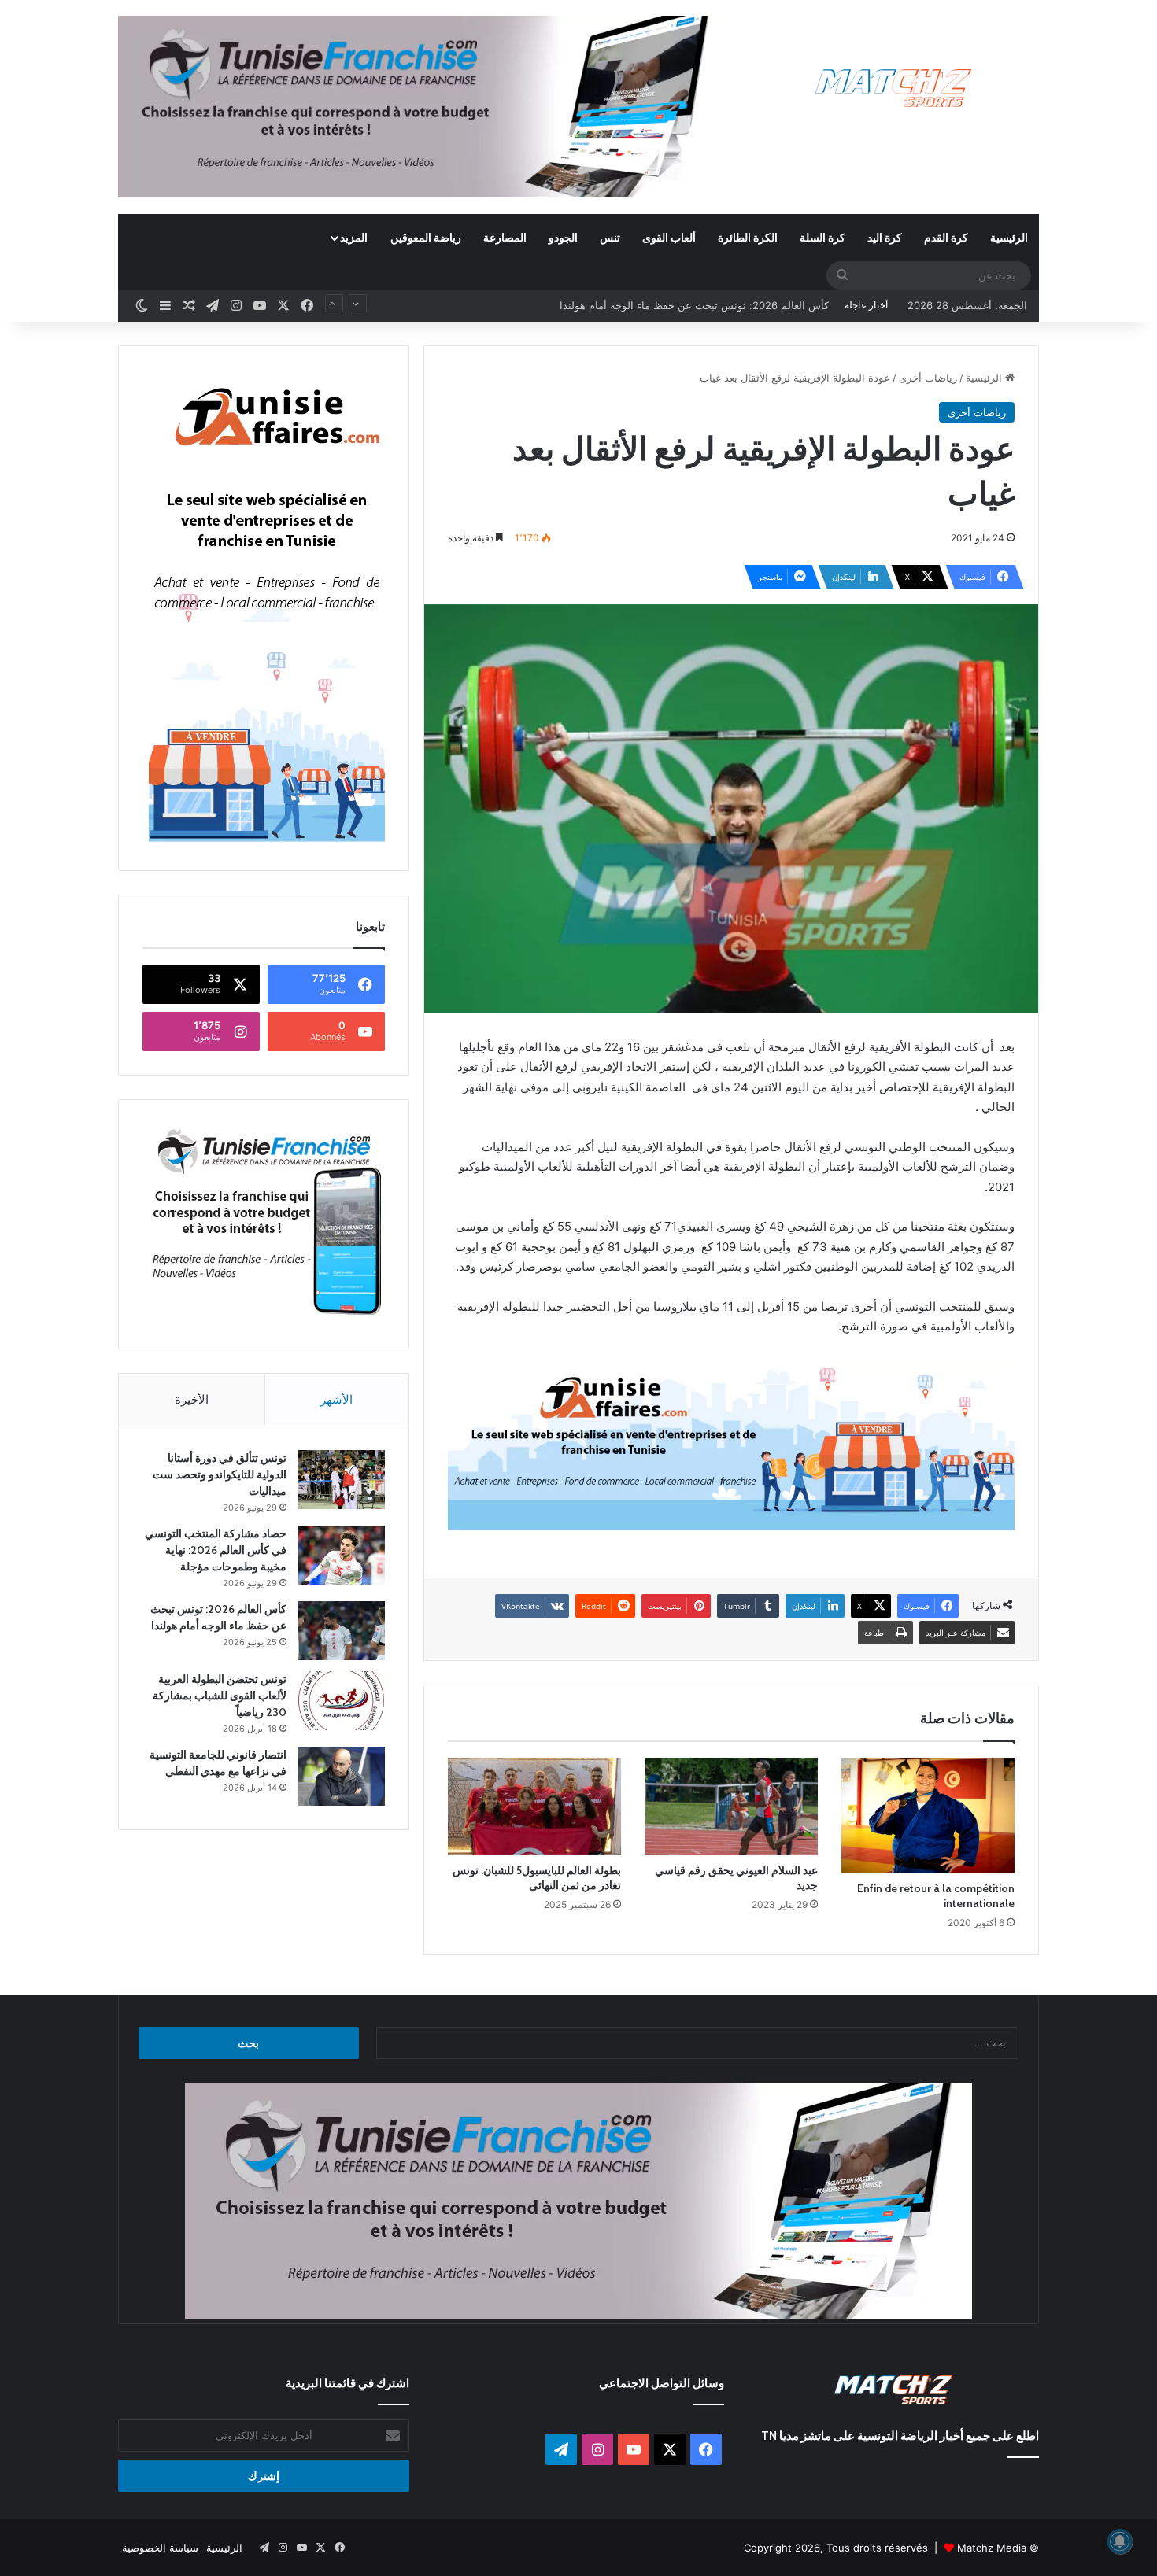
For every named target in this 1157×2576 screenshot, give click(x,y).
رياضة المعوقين (426, 237)
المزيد (354, 237)
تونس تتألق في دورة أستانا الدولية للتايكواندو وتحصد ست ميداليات (220, 1474)
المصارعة (505, 237)
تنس (610, 237)
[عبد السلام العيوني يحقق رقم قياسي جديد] (731, 1807)
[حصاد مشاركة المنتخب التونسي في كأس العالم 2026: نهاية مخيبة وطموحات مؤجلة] (342, 1555)
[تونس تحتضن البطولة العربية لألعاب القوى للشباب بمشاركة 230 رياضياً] (342, 1701)
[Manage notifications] (1120, 2541)
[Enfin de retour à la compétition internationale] (928, 1816)
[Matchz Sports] (894, 89)
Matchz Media (992, 2548)
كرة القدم (946, 237)
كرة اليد (885, 237)
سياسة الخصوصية (160, 2548)
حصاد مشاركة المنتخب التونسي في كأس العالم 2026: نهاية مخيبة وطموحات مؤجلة (216, 1550)
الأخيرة (192, 1399)
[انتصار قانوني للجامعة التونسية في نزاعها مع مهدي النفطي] (342, 1776)
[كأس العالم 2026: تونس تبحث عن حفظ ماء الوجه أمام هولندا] (342, 1631)
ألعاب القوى (669, 237)
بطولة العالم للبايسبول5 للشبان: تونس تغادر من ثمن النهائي (537, 1878)
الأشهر (336, 1399)
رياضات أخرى (928, 378)
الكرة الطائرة (748, 237)
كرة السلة (822, 237)
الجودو (563, 237)
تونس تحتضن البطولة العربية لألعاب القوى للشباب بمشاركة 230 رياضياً (675, 305)
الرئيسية (1009, 237)
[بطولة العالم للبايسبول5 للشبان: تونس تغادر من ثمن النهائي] (534, 1807)
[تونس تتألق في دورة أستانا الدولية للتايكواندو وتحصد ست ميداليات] (342, 1480)
